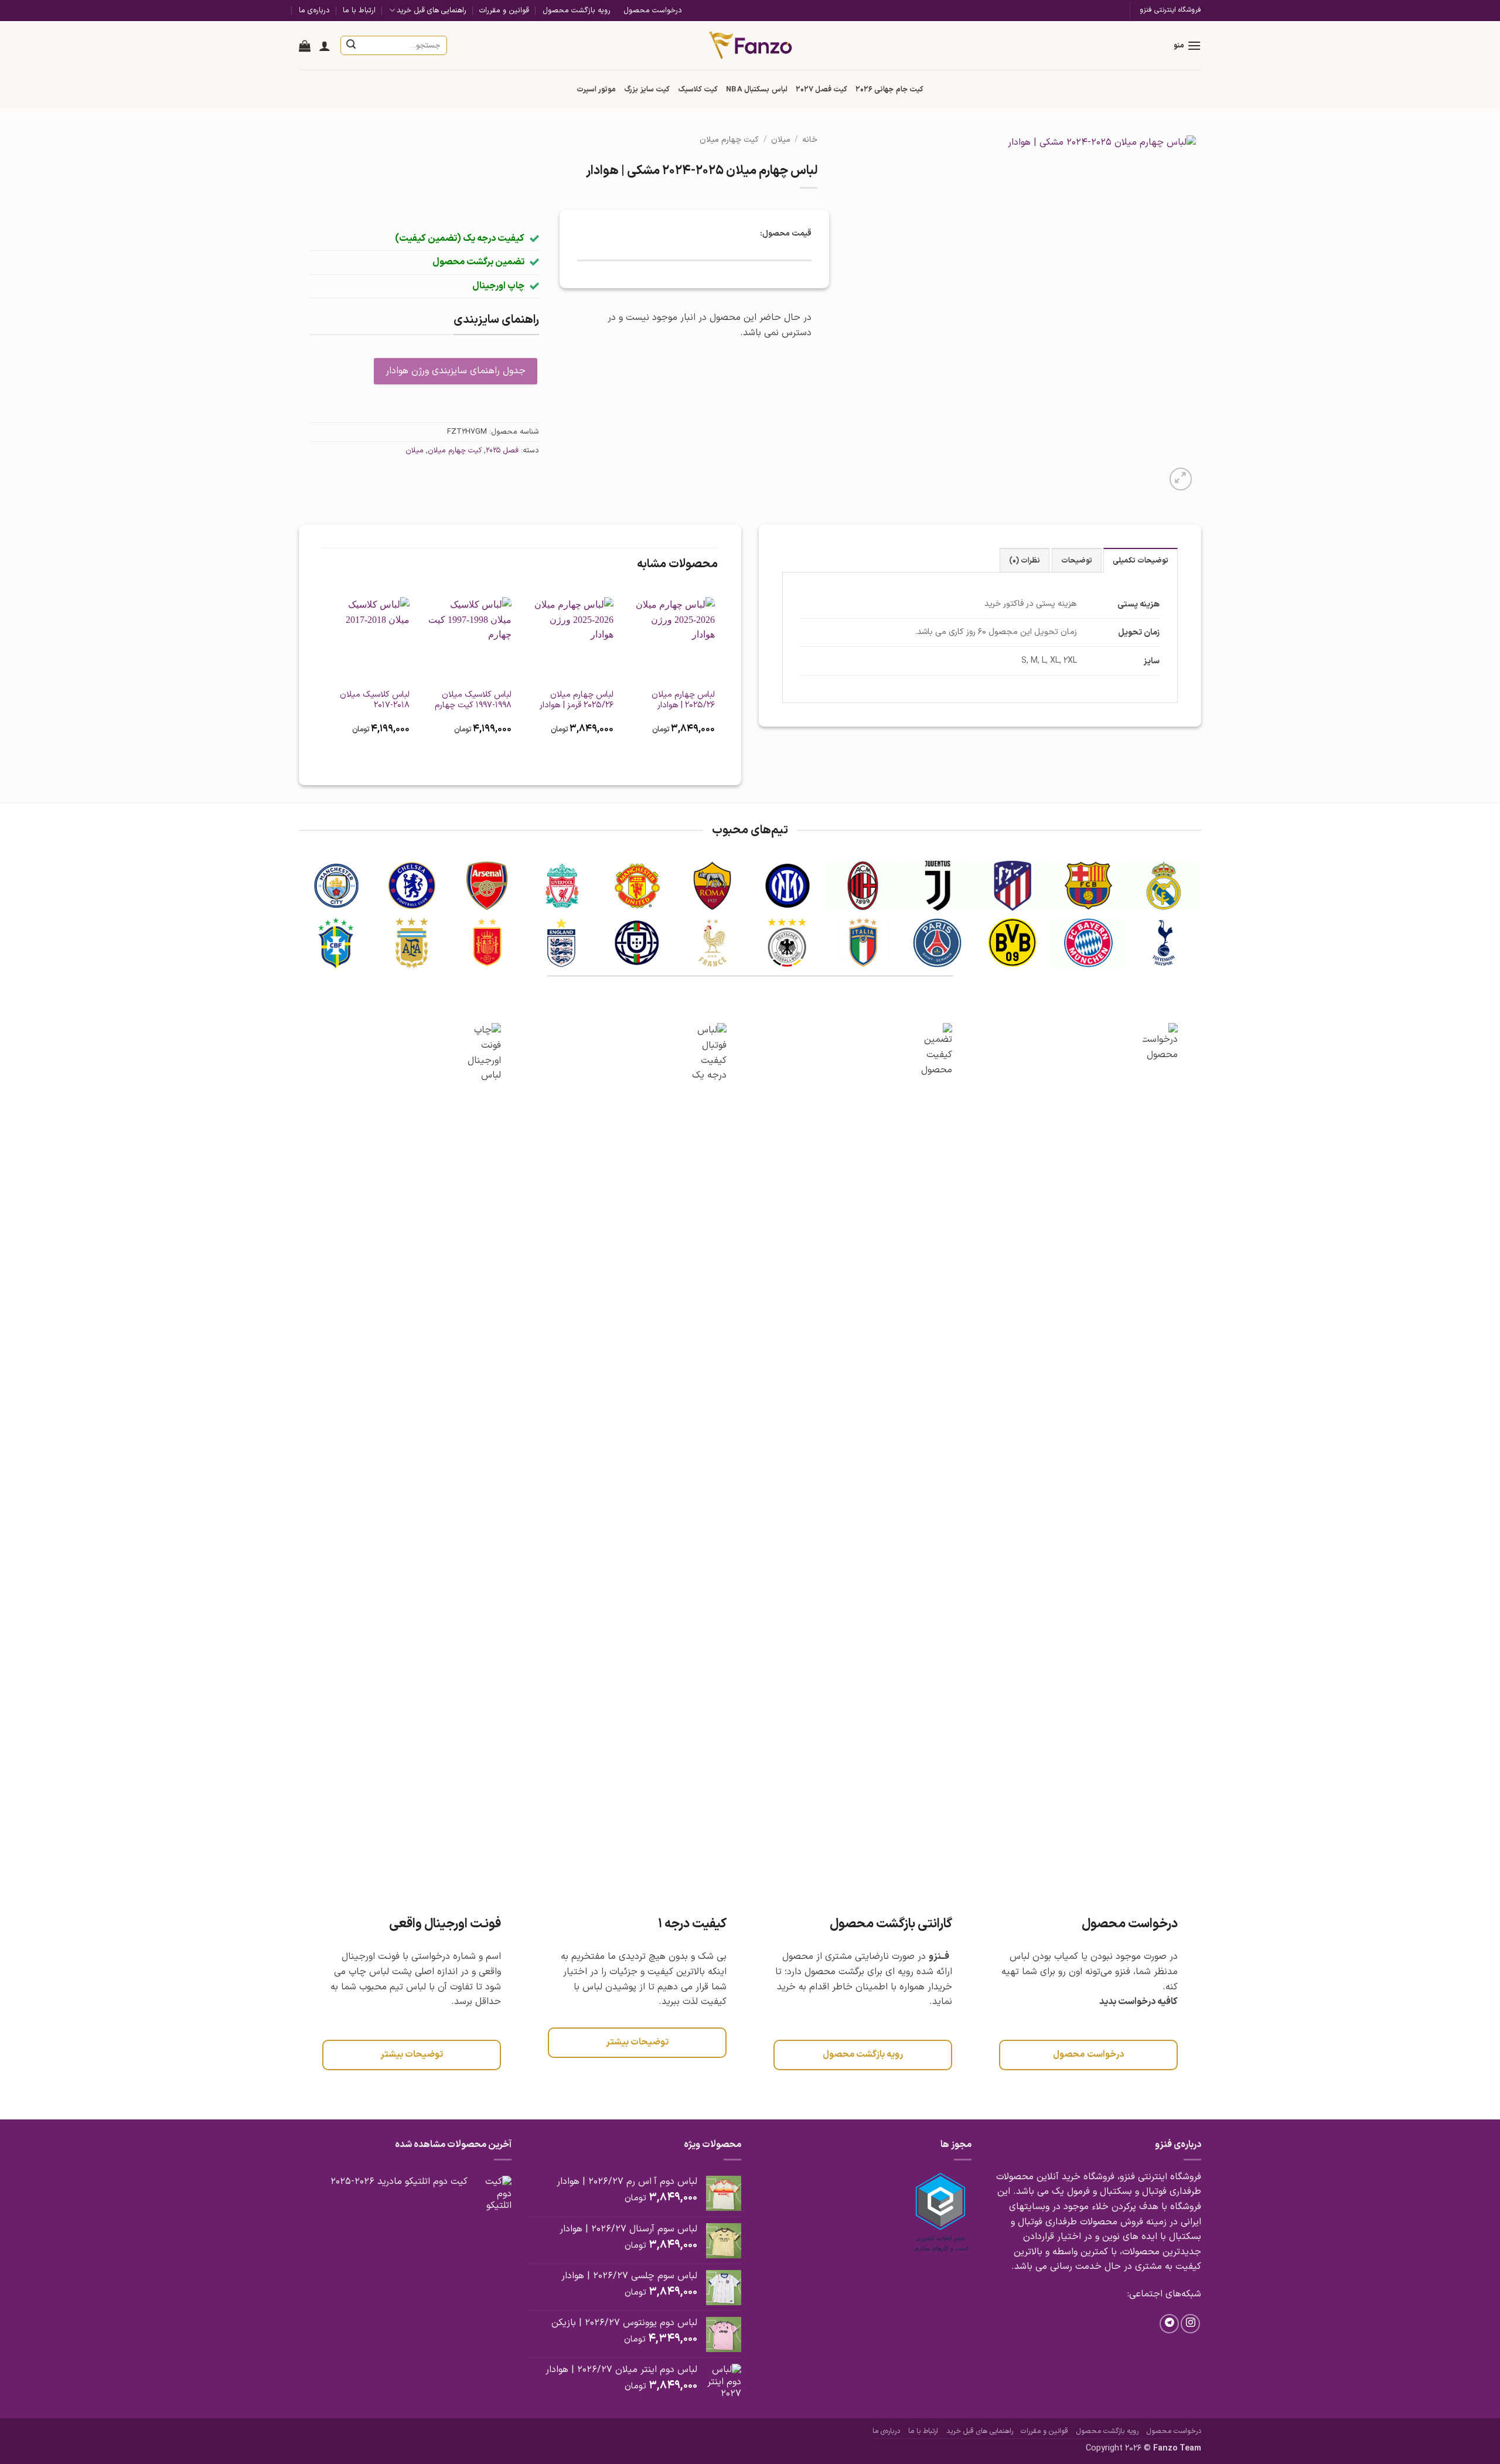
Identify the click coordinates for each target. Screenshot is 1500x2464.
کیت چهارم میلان (729, 140)
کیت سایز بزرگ (647, 89)
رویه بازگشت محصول (577, 10)
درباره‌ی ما (314, 10)
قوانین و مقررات (504, 10)
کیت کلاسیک (698, 89)
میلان (781, 140)
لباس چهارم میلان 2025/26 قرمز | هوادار (577, 701)
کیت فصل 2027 (822, 89)
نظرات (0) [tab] (1025, 560)
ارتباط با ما (359, 10)
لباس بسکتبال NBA (756, 89)
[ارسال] (352, 46)
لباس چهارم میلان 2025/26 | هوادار (683, 701)
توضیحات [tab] (1077, 560)
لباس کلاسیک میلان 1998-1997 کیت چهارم (473, 701)
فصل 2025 (502, 450)
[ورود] (325, 46)
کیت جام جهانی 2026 (889, 89)
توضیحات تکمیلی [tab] (1141, 560)
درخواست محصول (653, 10)
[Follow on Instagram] (1190, 2324)
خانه (810, 140)
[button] (1187, 45)
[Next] (323, 673)
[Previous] (717, 673)
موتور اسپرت (596, 89)
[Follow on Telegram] (1169, 2324)
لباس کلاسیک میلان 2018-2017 (375, 701)
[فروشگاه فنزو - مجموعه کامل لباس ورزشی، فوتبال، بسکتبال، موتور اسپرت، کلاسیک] (750, 45)
